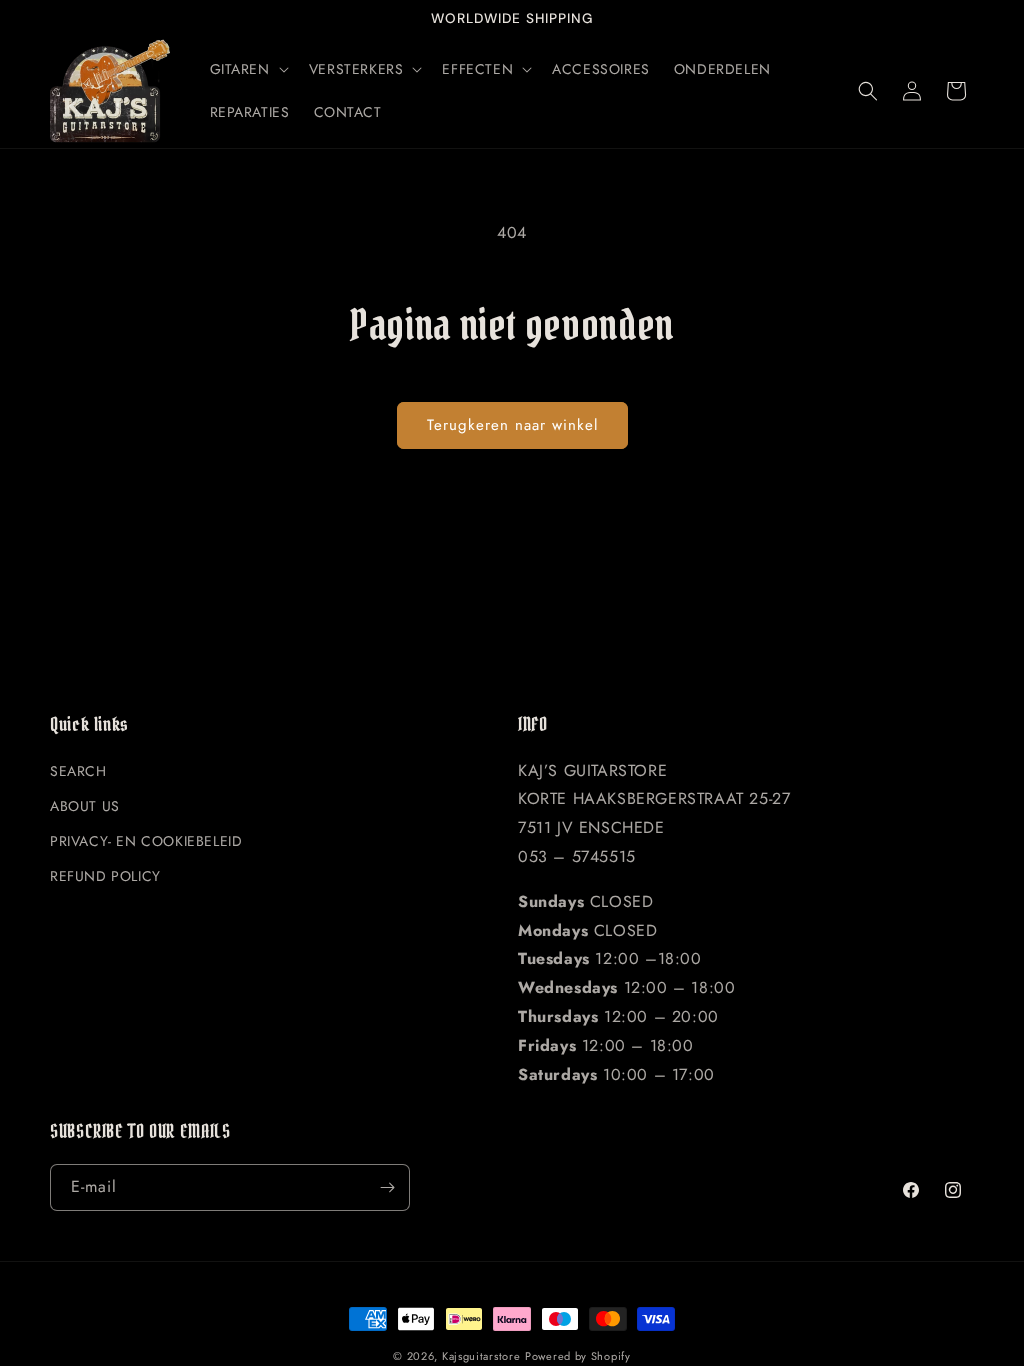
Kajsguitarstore (481, 1356)
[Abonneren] (387, 1187)
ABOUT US (85, 806)
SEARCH (78, 771)
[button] (247, 69)
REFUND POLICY (105, 876)
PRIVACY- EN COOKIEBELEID (146, 841)
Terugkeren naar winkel (512, 425)
